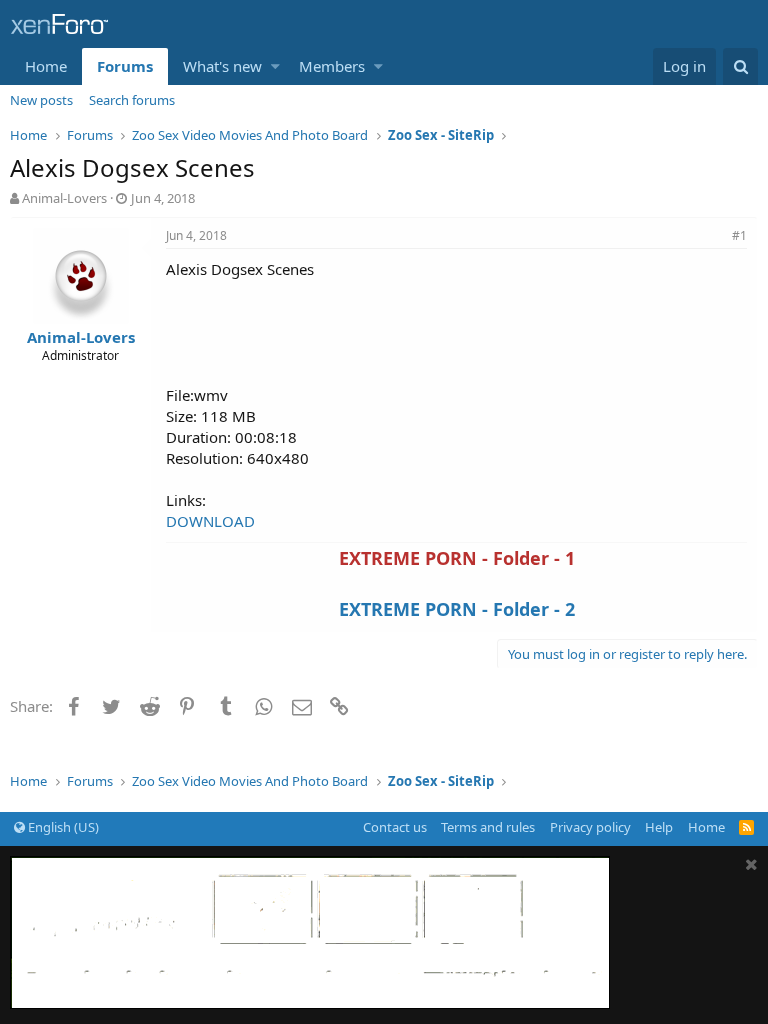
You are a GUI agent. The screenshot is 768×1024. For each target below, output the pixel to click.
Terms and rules (488, 827)
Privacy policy (590, 827)
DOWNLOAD (210, 521)
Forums (125, 66)
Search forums (132, 100)
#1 (739, 235)
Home (46, 66)
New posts (41, 100)
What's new (222, 66)
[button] (275, 66)
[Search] (740, 66)
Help (659, 827)
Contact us (395, 827)
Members (332, 66)
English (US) (62, 827)
